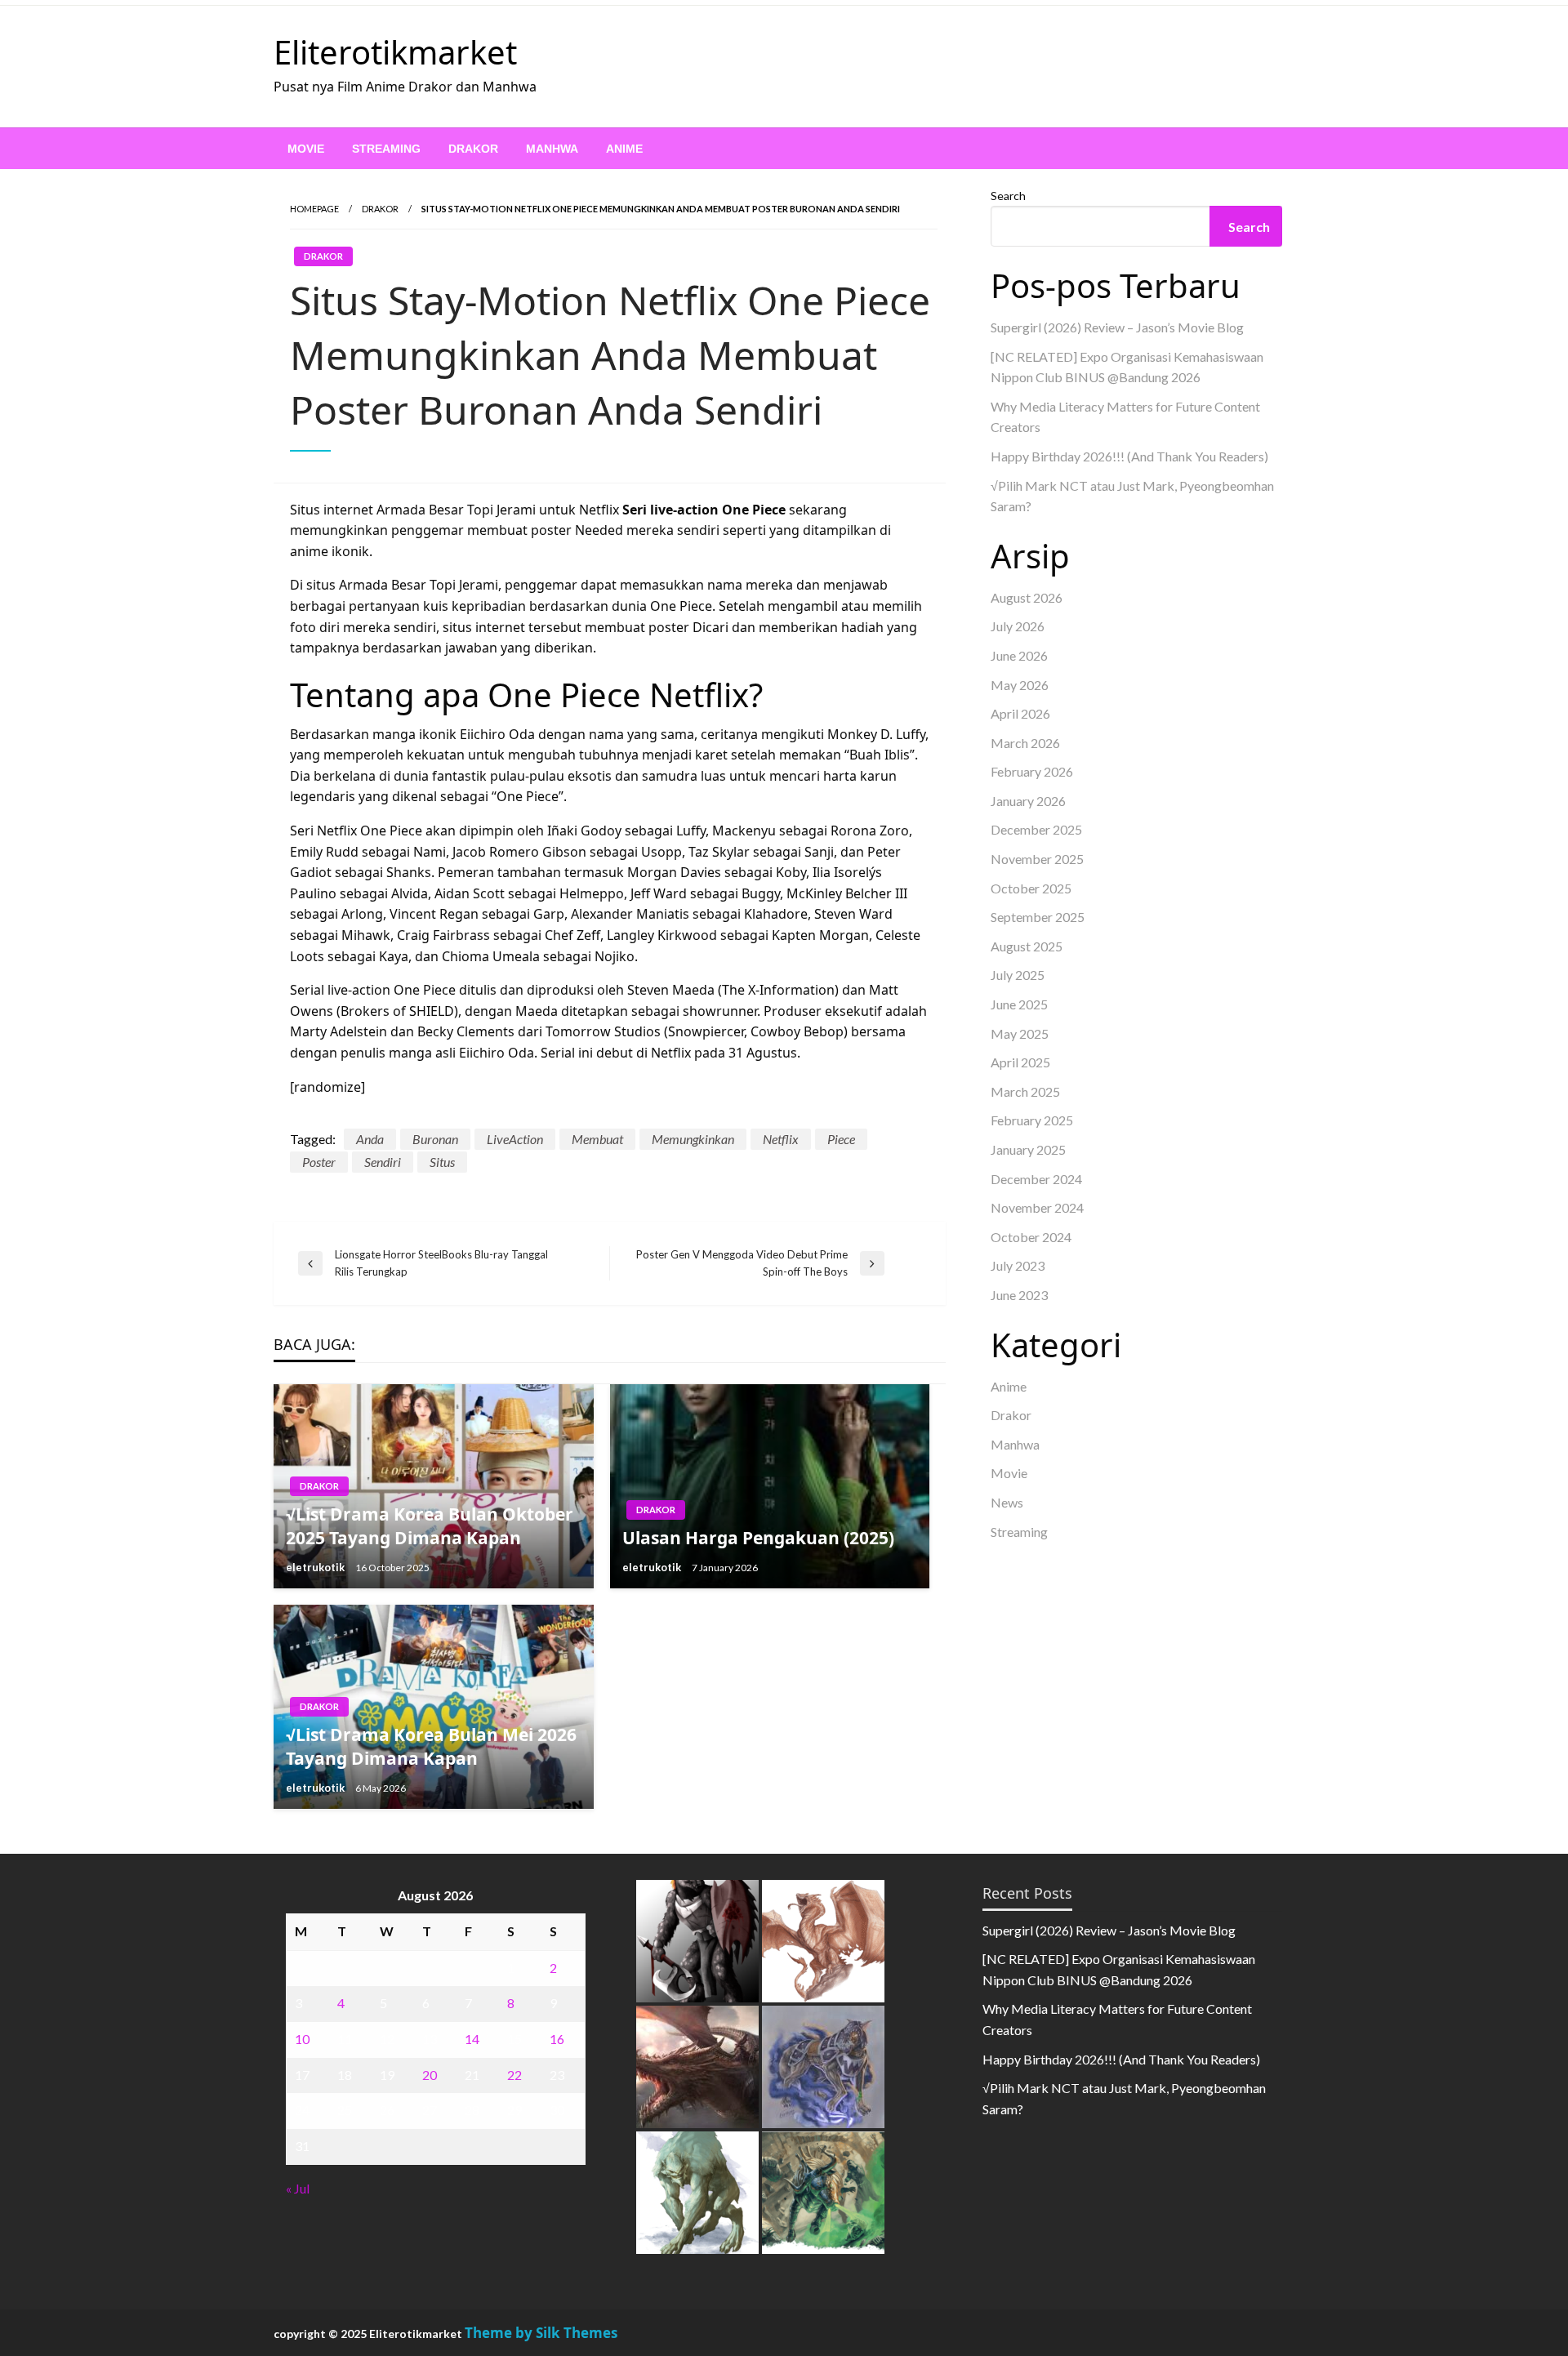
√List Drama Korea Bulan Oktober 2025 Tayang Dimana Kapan (430, 1526)
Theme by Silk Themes (541, 2333)
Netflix (781, 1139)
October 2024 (1031, 1237)
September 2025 (1038, 917)
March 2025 (1025, 1091)
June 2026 (1019, 655)
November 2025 (1037, 859)
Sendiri (383, 1162)
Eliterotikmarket (395, 52)
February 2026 (1032, 771)
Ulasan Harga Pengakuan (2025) (758, 1538)
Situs (442, 1162)
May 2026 (1020, 685)
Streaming (386, 149)
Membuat (597, 1139)
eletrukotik (316, 1567)
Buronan (435, 1139)
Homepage (314, 209)
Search (1008, 196)
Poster (319, 1162)
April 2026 (1020, 713)
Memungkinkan (693, 1139)
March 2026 (1025, 743)
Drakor (473, 149)
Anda (370, 1139)
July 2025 (1018, 975)
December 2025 (1036, 829)
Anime (624, 149)
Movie (306, 149)
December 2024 (1036, 1179)
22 (514, 2075)
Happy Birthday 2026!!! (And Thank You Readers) (1129, 456)
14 (472, 2039)
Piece (841, 1139)
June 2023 (1019, 1295)
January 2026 (1028, 801)
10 (302, 2039)
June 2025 (1019, 1004)
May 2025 (1020, 1033)
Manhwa (552, 149)
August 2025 (1027, 946)
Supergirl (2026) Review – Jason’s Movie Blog (1117, 327)
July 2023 (1018, 1265)
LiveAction (515, 1139)
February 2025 (1032, 1120)
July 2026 (1018, 626)
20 (430, 2075)
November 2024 (1037, 1207)
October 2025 (1031, 888)
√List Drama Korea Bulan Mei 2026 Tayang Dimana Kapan (431, 1746)
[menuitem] (306, 149)
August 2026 (1027, 597)
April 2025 (1020, 1062)
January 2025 (1028, 1149)
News (1007, 1502)
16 (557, 2039)
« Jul (298, 2188)
